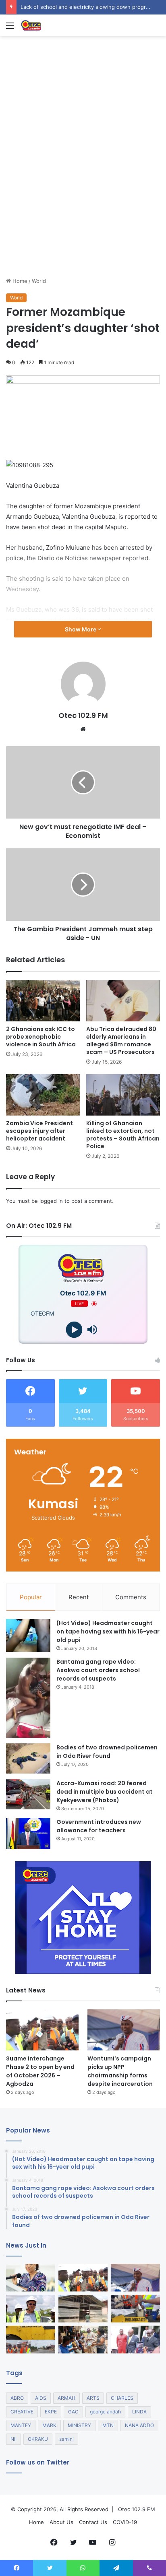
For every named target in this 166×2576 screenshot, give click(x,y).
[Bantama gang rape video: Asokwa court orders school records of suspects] (28, 1698)
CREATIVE (22, 2412)
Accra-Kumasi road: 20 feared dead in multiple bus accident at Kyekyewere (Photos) (105, 1792)
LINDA (139, 2412)
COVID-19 (125, 2522)
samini (66, 2439)
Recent (79, 1597)
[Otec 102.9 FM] (52, 25)
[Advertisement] (83, 190)
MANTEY (21, 2425)
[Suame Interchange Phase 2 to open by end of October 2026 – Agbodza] (42, 2030)
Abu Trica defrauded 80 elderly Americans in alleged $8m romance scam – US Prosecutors (121, 1041)
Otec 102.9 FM (83, 715)
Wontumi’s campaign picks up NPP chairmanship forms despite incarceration (120, 2071)
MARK (49, 2425)
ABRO (17, 2398)
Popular (31, 1597)
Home (19, 281)
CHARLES (122, 2398)
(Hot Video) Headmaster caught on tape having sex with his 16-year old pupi (108, 1631)
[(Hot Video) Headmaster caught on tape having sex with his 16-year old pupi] (28, 1636)
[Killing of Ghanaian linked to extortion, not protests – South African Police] (123, 1095)
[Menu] (10, 28)
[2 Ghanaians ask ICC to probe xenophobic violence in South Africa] (43, 1001)
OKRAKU (38, 2439)
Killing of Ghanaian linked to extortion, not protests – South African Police (123, 1135)
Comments (131, 1597)
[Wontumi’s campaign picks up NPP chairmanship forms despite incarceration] (124, 2030)
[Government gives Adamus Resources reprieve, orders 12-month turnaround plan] (31, 2278)
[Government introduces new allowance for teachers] (28, 1834)
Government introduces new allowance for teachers (99, 1826)
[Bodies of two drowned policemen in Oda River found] (28, 1758)
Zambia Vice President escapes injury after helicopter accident (39, 1131)
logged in (51, 1201)
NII (13, 2439)
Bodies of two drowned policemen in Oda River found (107, 1752)
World (39, 281)
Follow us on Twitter (38, 2462)
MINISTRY (79, 2425)
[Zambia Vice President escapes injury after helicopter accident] (43, 1095)
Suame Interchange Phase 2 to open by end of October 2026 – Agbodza (40, 2071)
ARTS (93, 2398)
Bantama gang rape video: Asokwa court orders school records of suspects (98, 1670)
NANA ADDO (139, 2425)
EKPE (51, 2412)
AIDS (41, 2398)
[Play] (74, 1330)
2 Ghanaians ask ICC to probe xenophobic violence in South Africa (41, 1037)
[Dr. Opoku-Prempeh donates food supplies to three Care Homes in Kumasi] (83, 2340)
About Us (61, 2522)
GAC (73, 2412)
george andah (105, 2412)
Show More (81, 629)
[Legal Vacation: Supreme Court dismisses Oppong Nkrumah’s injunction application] (135, 2340)
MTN (108, 2425)
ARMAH (66, 2398)
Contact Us (93, 2522)
